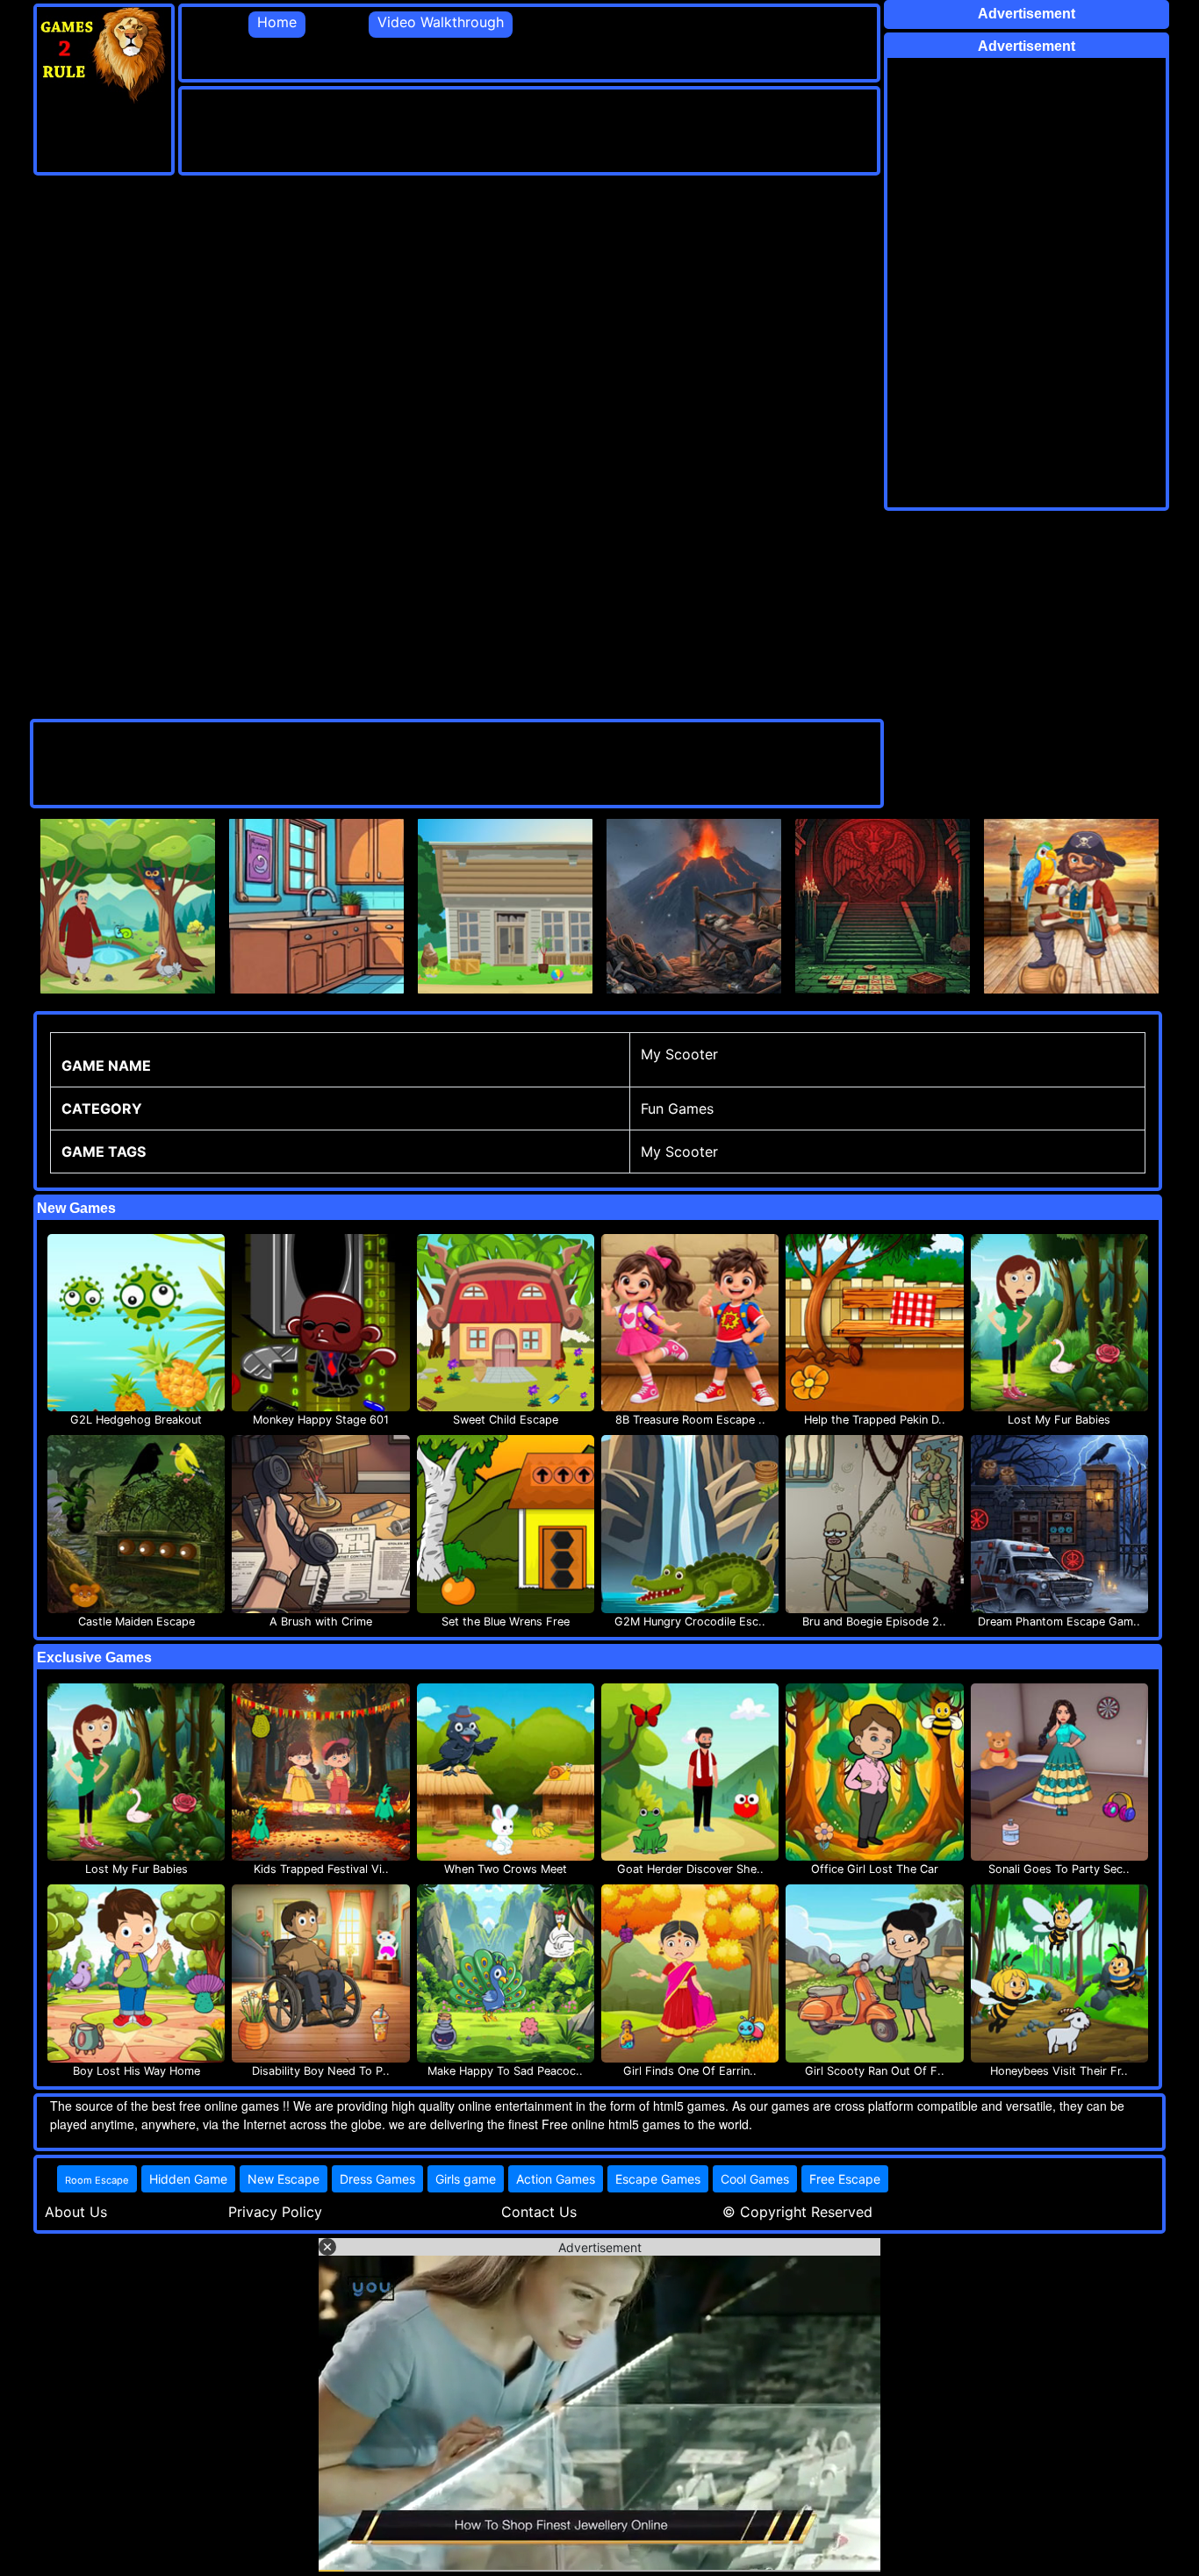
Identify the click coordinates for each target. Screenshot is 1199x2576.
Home (277, 22)
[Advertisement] (501, 129)
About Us (76, 2212)
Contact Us (539, 2212)
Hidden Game (188, 2179)
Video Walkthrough (441, 22)
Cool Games (755, 2179)
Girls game (466, 2179)
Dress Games (377, 2179)
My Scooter (679, 1152)
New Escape (284, 2179)
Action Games (556, 2179)
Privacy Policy (275, 2212)
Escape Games (658, 2179)
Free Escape (845, 2179)
